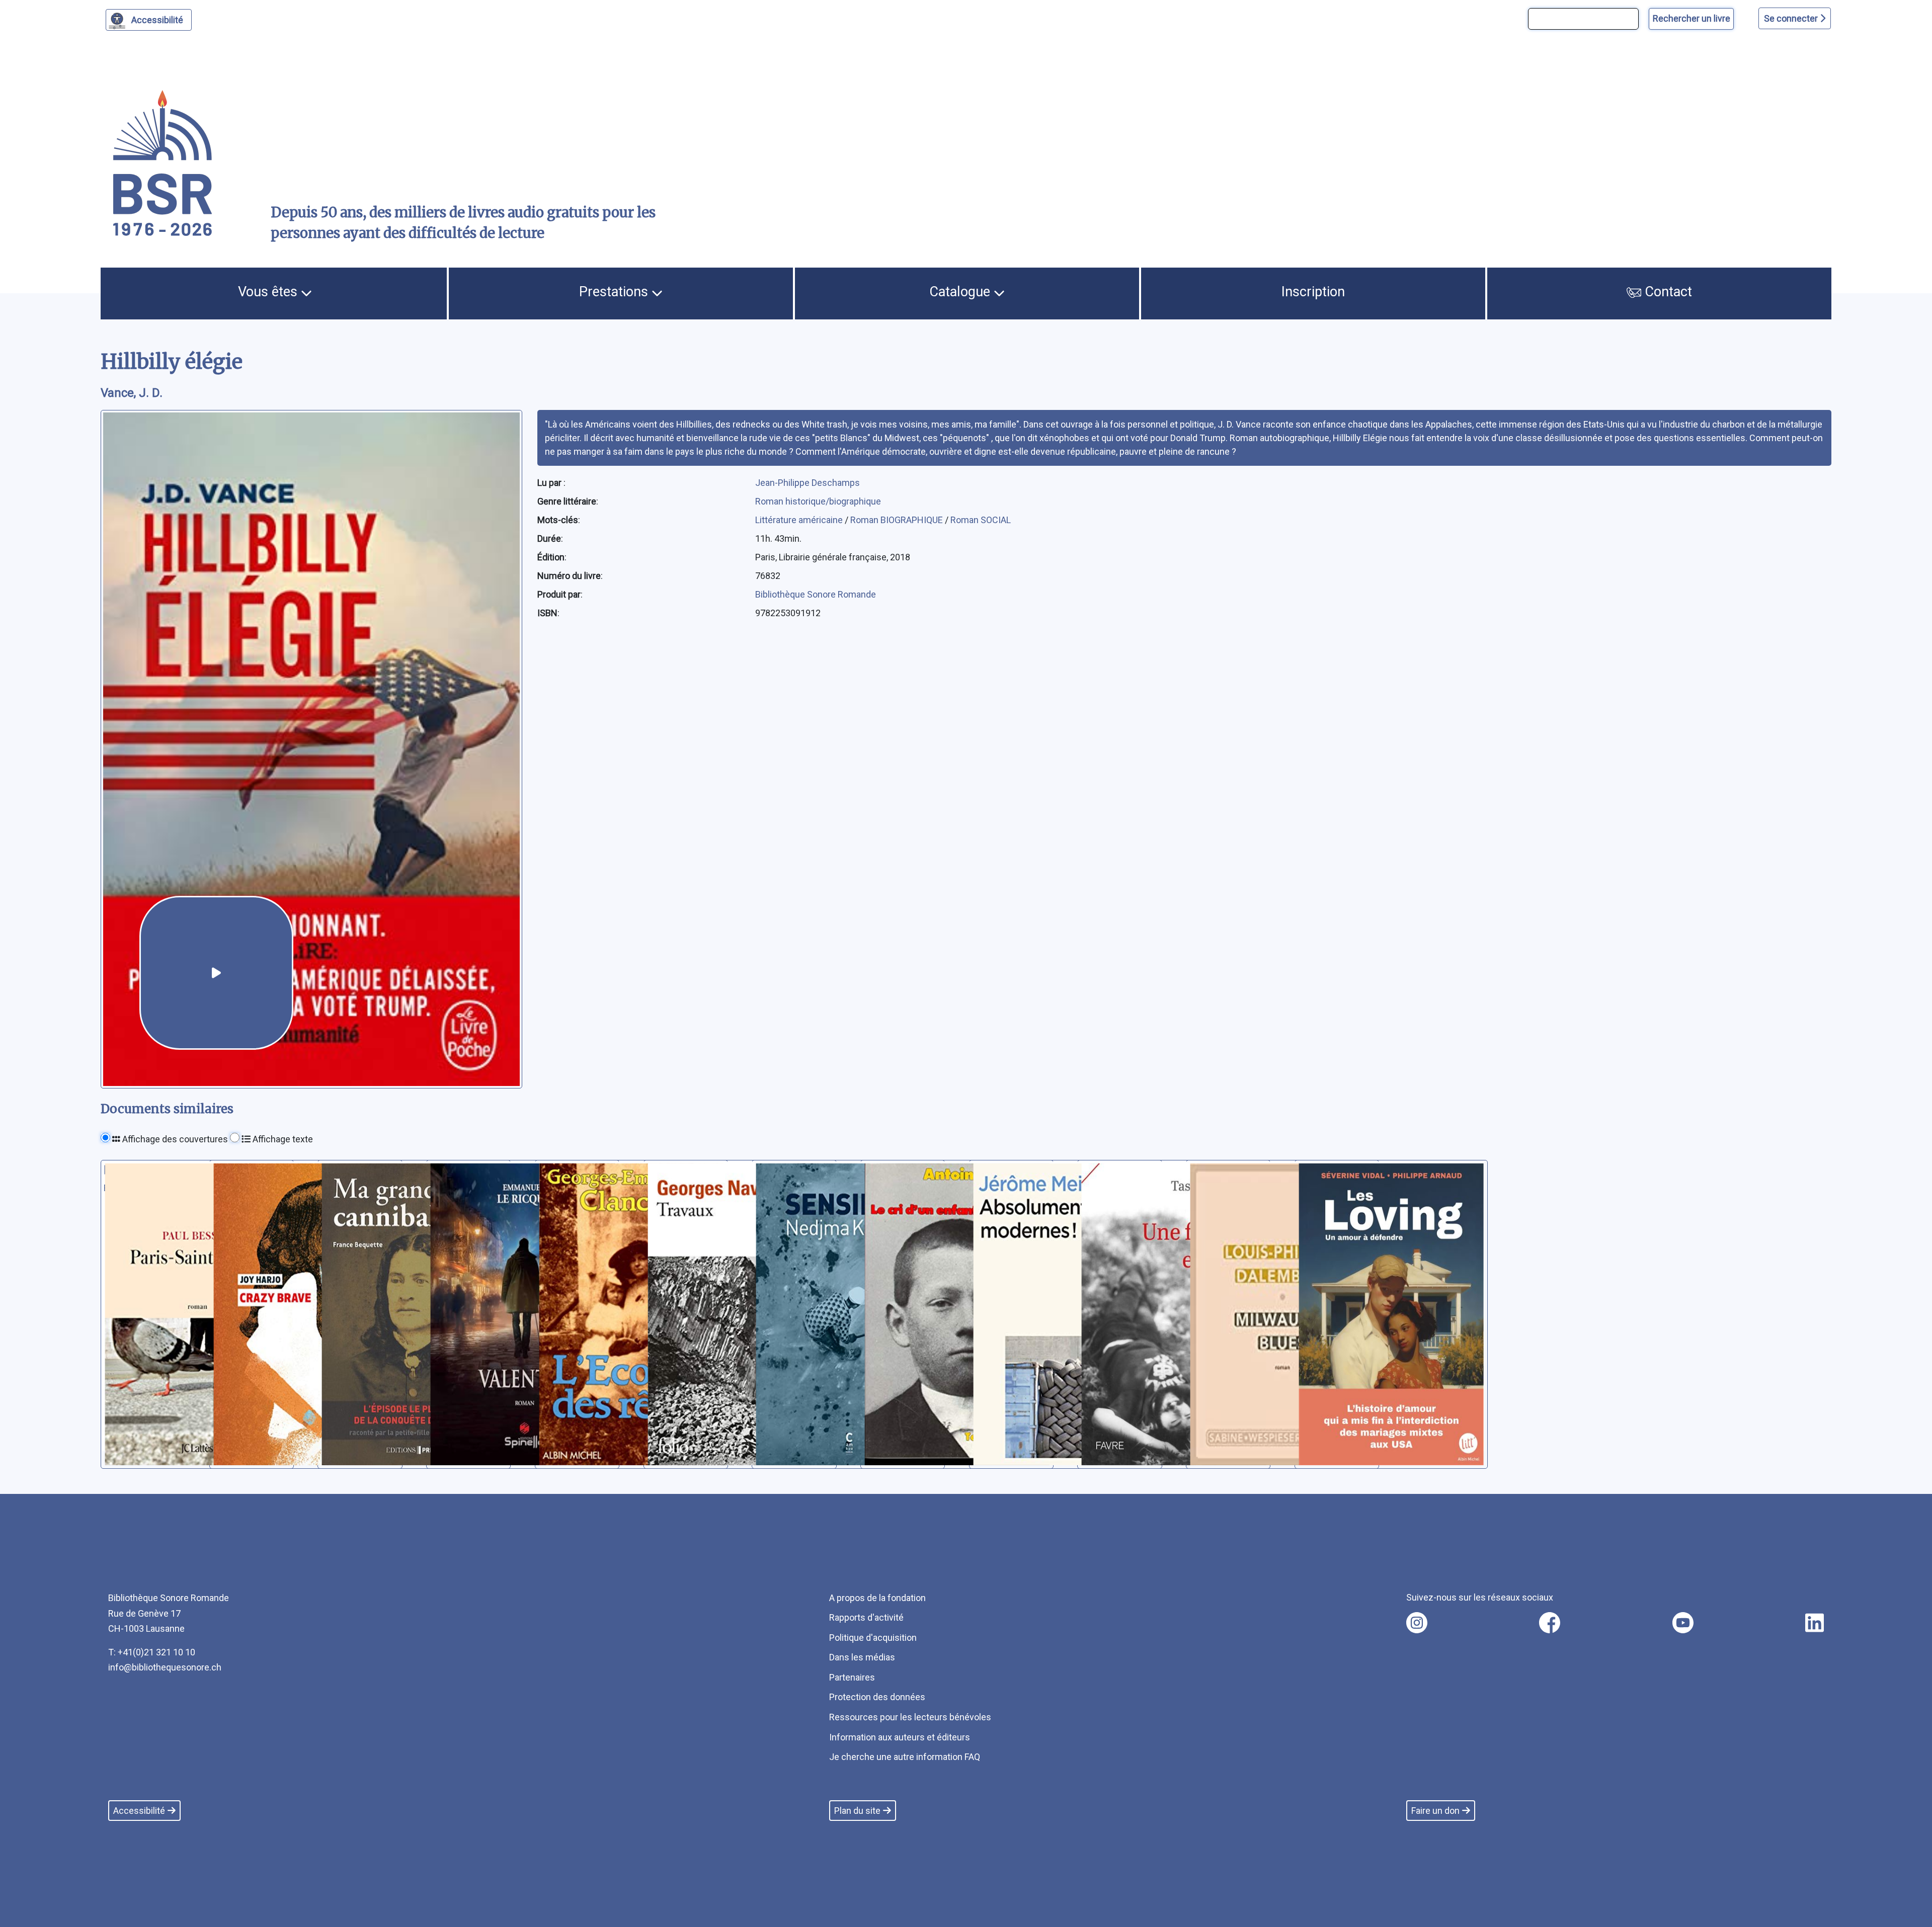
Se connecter (1792, 18)
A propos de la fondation (877, 1598)
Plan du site (857, 1811)
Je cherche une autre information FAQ (905, 1757)
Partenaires (852, 1677)
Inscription (1313, 292)
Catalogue (961, 292)
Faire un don (1435, 1811)
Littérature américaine (800, 520)
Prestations (615, 292)
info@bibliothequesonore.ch (165, 1667)
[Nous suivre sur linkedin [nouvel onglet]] (1815, 1623)
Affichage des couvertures (174, 1139)
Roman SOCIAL (981, 520)
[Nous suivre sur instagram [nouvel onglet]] (1417, 1623)
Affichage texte (282, 1139)
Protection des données (877, 1697)
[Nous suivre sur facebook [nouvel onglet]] (1550, 1623)
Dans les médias (862, 1657)
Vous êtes (269, 292)
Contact (1667, 292)
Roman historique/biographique (818, 501)
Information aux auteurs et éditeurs (900, 1737)
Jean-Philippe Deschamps (808, 483)
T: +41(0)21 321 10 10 (152, 1652)
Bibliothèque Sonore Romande (816, 594)
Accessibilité (157, 20)
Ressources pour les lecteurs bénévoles (910, 1717)
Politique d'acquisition (873, 1638)
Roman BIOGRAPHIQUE (898, 520)
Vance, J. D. (132, 393)
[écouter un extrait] (216, 973)
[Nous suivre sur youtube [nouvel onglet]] (1683, 1623)
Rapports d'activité (866, 1617)
